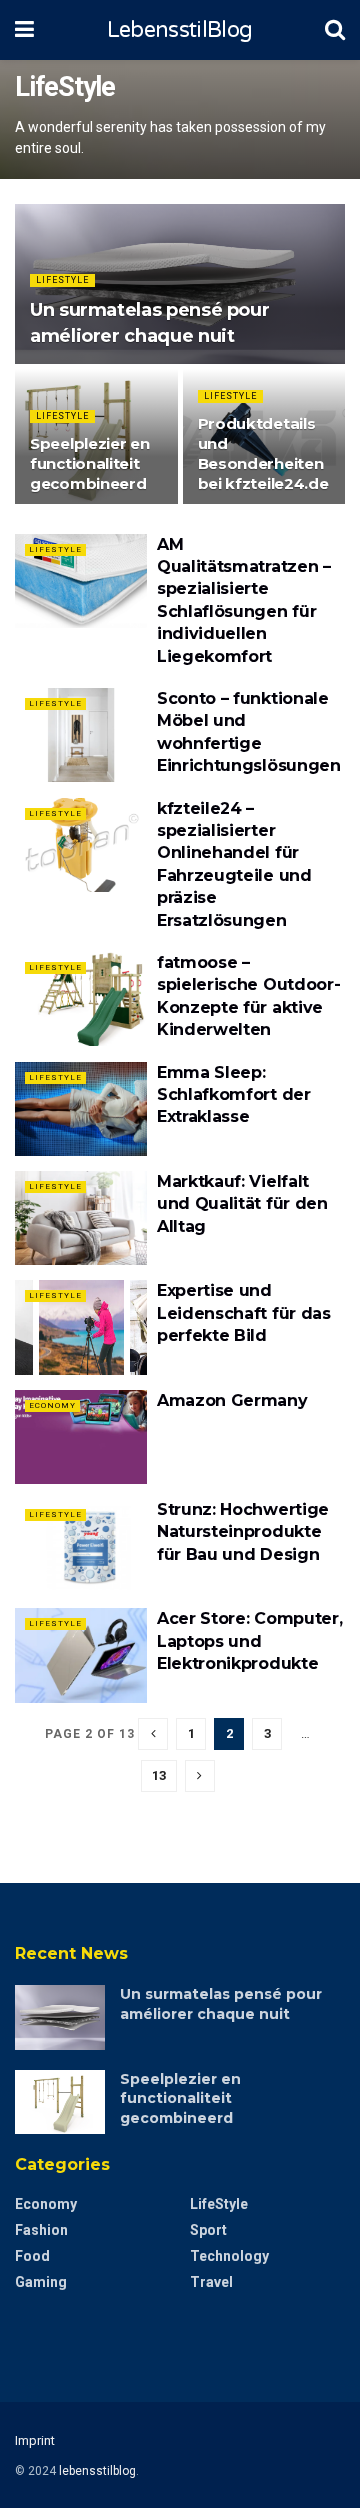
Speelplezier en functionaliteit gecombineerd (90, 463)
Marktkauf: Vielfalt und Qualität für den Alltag (242, 1204)
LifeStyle (62, 280)
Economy (52, 1405)
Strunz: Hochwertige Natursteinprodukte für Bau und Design (243, 1532)
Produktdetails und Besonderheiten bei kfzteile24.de (263, 453)
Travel (211, 2282)
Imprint (35, 2440)
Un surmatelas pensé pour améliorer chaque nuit (221, 2004)
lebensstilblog (97, 2471)
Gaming (41, 2282)
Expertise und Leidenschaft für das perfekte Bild (244, 1313)
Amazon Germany (232, 1400)
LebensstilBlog (179, 30)
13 (159, 1775)
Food (32, 2256)
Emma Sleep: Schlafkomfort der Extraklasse (234, 1095)
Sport (208, 2230)
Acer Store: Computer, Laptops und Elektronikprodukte (249, 1641)
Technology (229, 2256)
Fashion (41, 2230)
